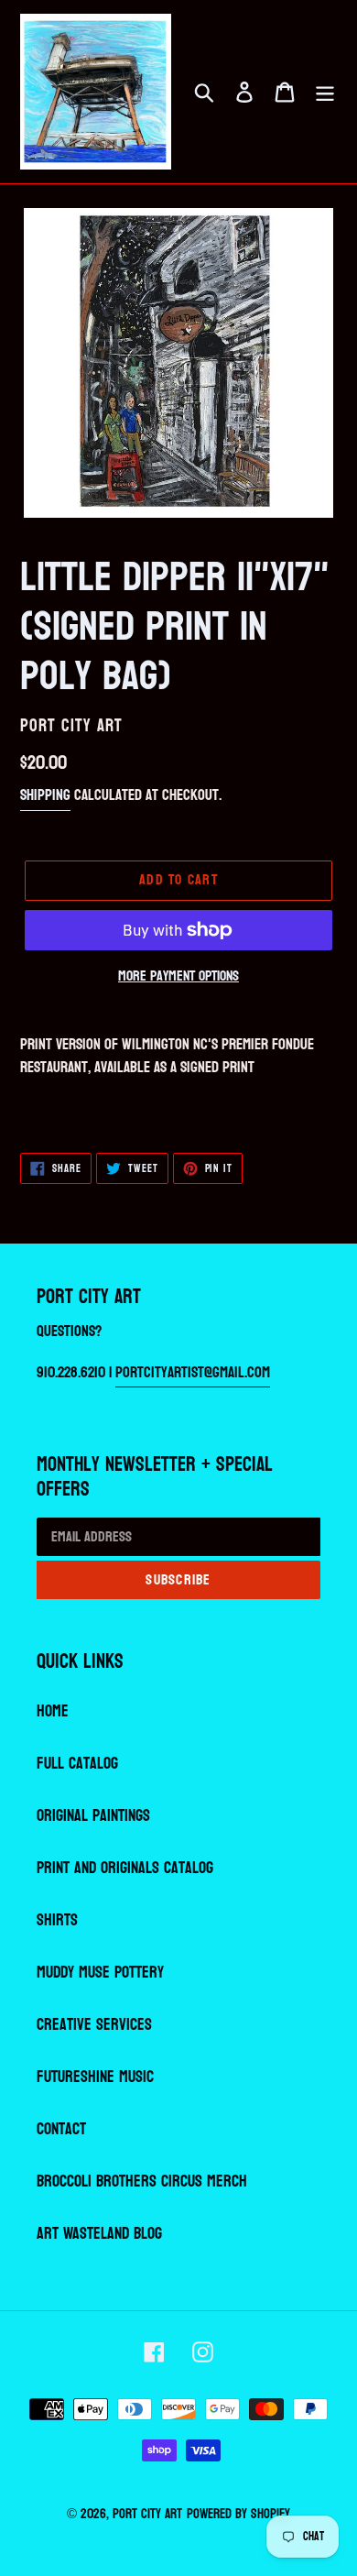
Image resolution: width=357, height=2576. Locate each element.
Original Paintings (93, 1816)
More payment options (178, 976)
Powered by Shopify (238, 2514)
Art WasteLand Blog (99, 2234)
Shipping (45, 795)
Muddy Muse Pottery (100, 1973)
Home (53, 1711)
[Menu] (325, 92)
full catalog (77, 1764)
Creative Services (94, 2025)
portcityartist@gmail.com (193, 1372)
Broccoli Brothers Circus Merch (142, 2181)
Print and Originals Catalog (125, 1868)
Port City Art (147, 2514)
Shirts (57, 1920)
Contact (61, 2129)
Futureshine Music (95, 2077)
